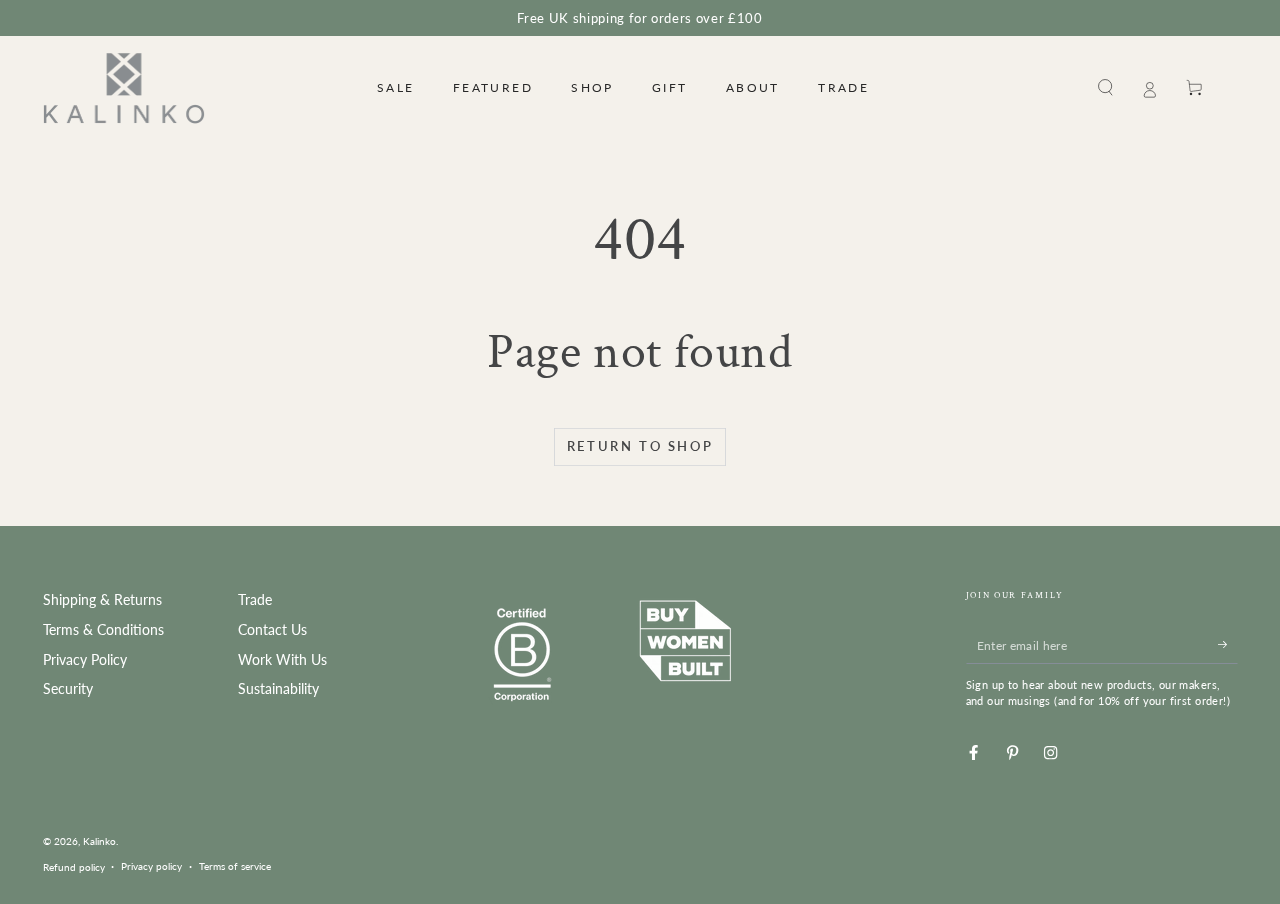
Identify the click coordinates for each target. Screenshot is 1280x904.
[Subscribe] (1228, 644)
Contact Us (272, 630)
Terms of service (235, 866)
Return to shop (640, 446)
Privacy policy (151, 866)
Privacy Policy (85, 660)
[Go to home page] (124, 88)
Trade (255, 600)
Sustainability (278, 689)
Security (68, 689)
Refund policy (74, 867)
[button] (1106, 87)
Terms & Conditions (103, 630)
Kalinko (99, 841)
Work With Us (282, 660)
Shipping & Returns (102, 600)
